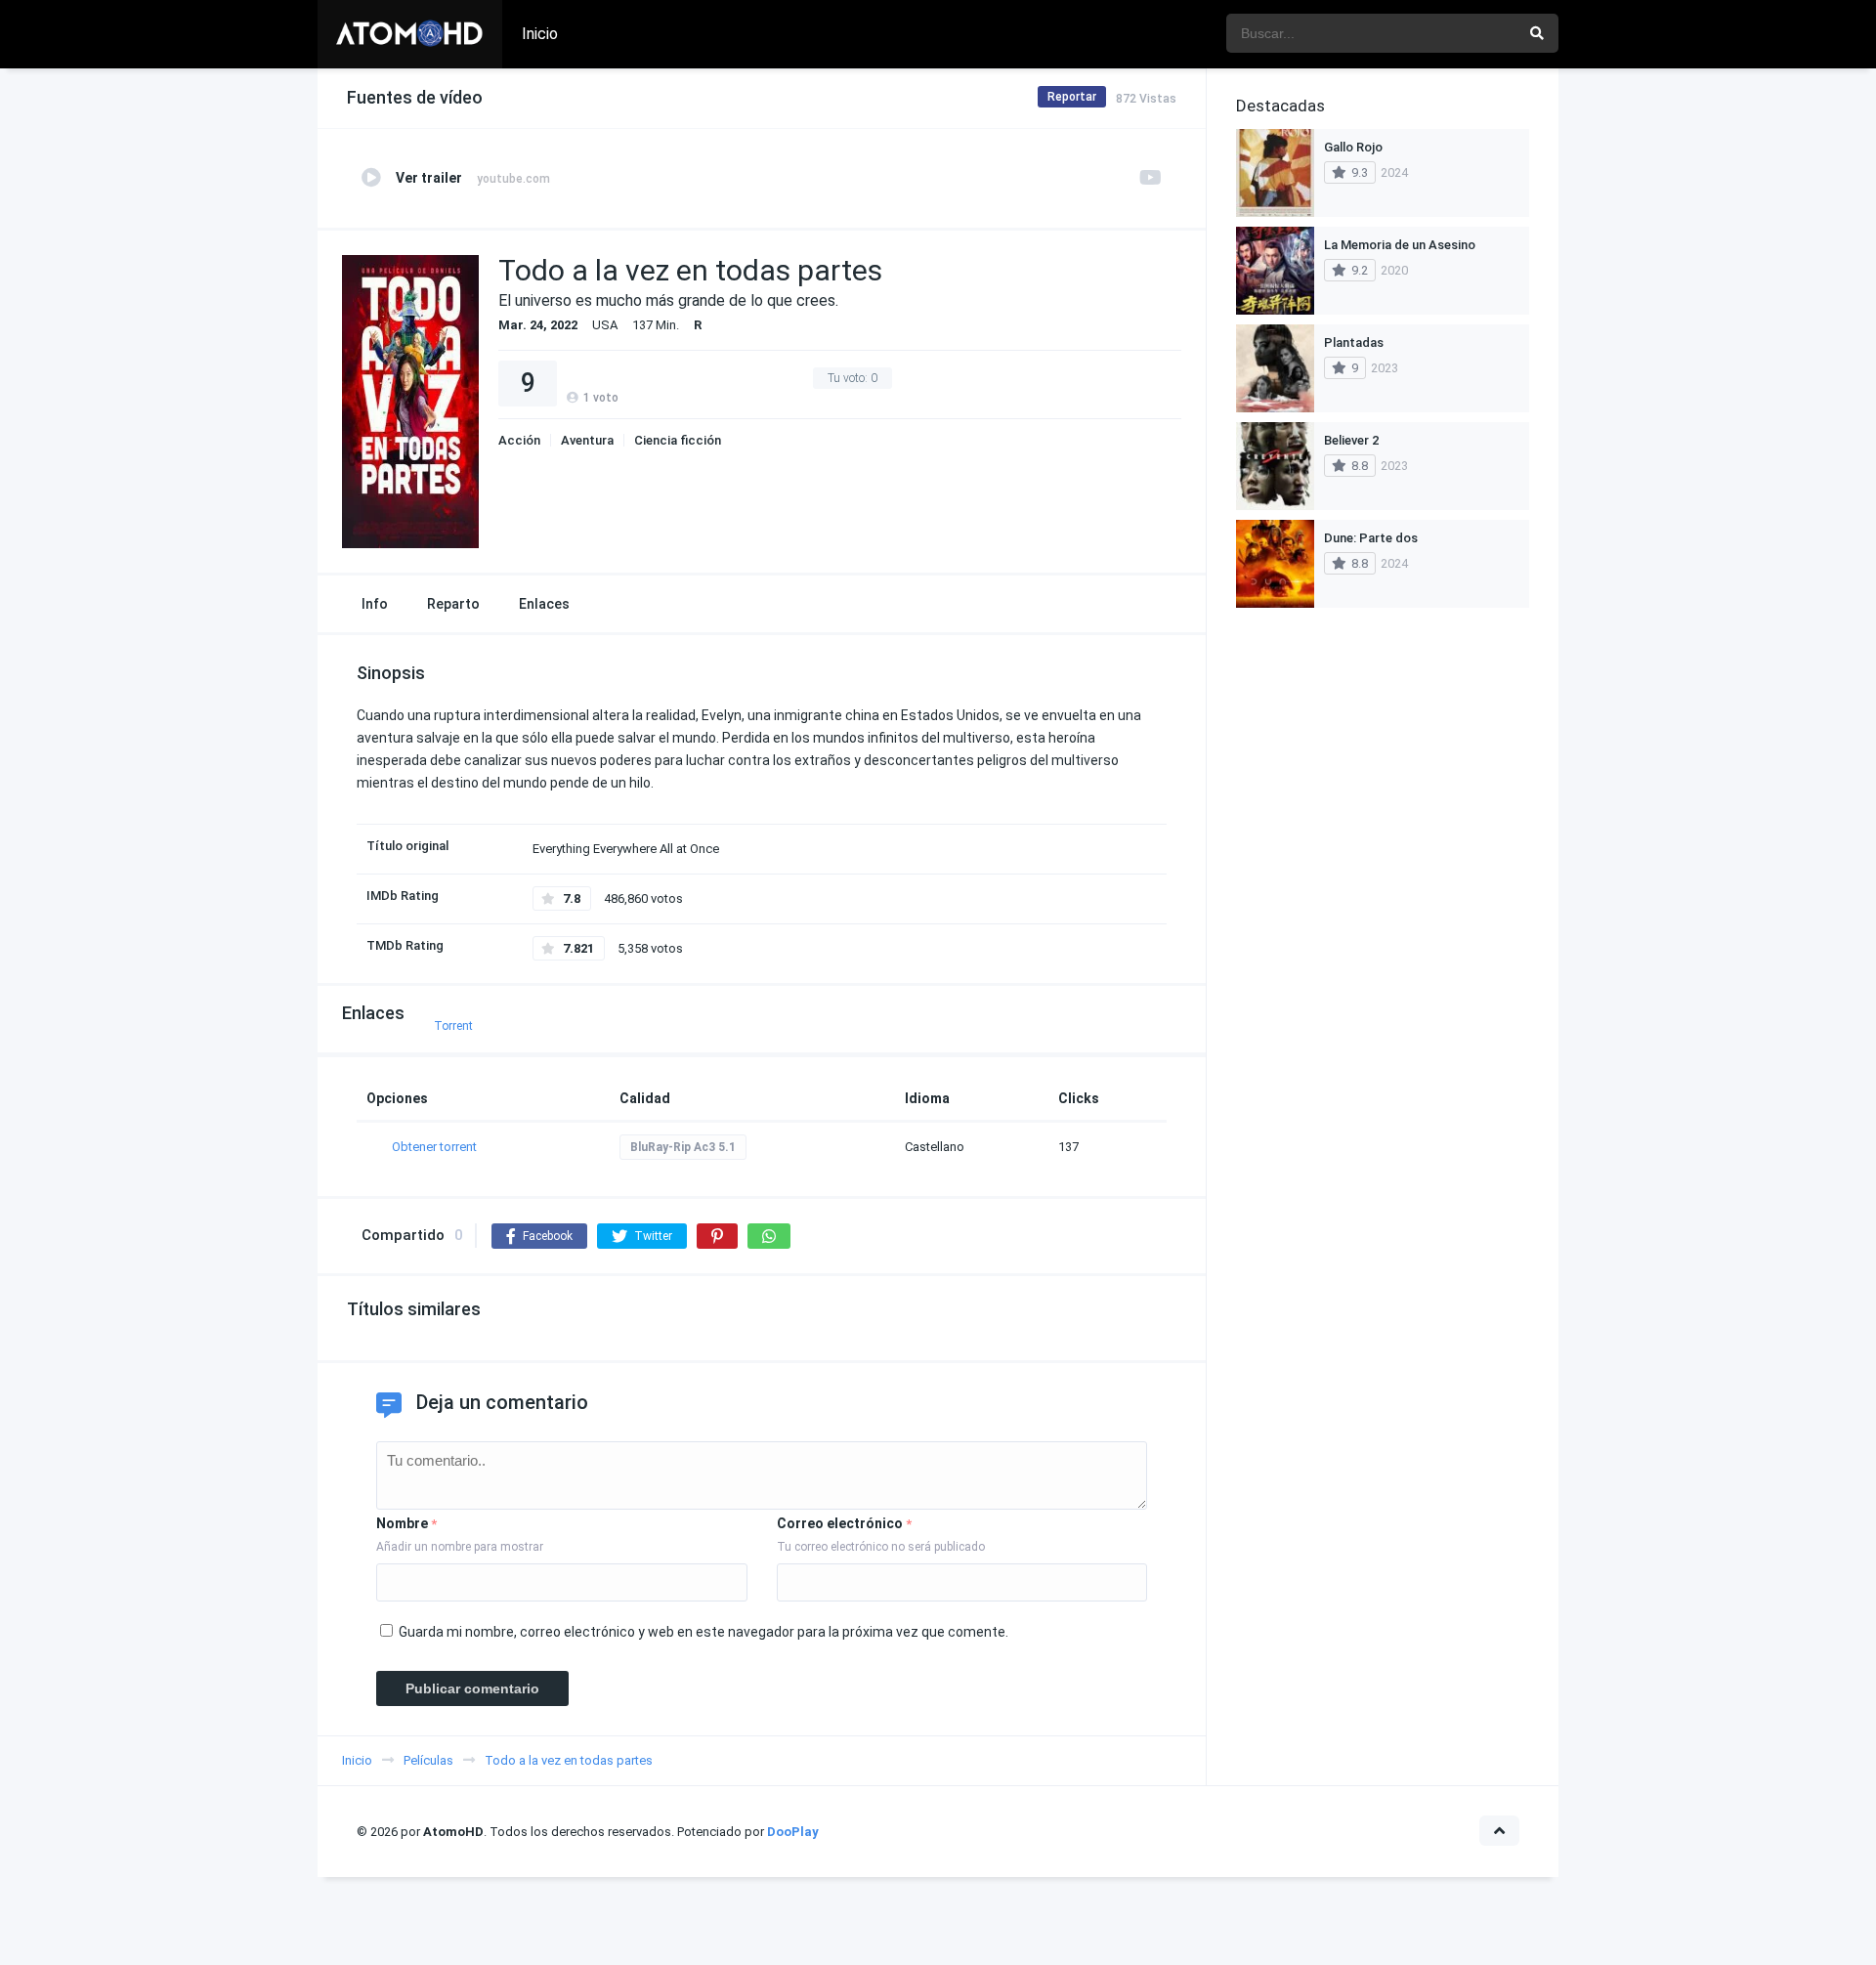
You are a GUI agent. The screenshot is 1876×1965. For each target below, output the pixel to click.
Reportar (1072, 97)
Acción (519, 440)
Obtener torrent (434, 1147)
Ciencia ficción (678, 440)
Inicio (540, 34)
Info (375, 604)
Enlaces (544, 604)
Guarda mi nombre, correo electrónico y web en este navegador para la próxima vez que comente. (703, 1632)
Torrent (453, 1026)
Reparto (453, 604)
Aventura (587, 440)
